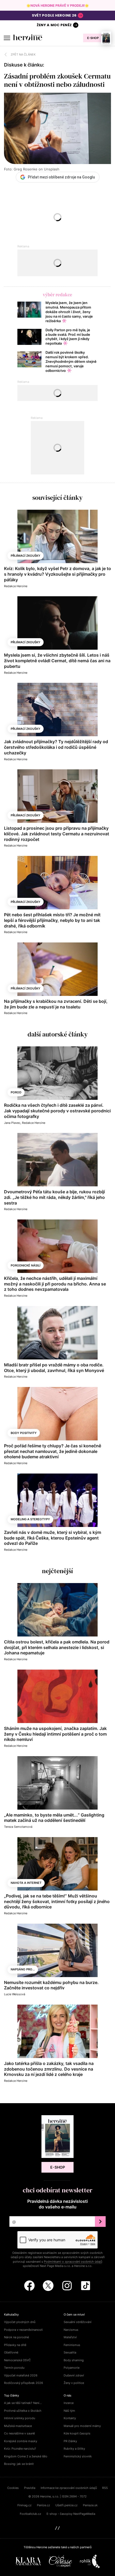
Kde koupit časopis (77, 2433)
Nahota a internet (26, 1883)
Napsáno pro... (23, 1969)
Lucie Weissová (15, 1994)
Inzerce (69, 2403)
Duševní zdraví (74, 2375)
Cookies (13, 2488)
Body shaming (74, 2360)
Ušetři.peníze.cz (66, 2505)
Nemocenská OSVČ (17, 2360)
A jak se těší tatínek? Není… (23, 2403)
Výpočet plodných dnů (20, 2322)
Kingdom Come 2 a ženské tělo (26, 2456)
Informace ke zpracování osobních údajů (69, 2488)
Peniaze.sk (90, 2505)
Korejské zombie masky (21, 2441)
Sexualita (70, 2352)
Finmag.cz (24, 2505)
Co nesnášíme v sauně (19, 2433)
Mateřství (70, 2337)
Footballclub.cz (30, 2514)
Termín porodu (14, 2368)
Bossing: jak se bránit (19, 2464)
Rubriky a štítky (74, 2449)
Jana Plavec (12, 1123)
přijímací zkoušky (26, 556)
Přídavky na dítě (15, 2345)
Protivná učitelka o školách (23, 2411)
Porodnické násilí (26, 1265)
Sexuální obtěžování (78, 2322)
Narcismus (71, 2330)
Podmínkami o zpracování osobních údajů (73, 2262)
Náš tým (69, 2411)
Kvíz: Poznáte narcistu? (20, 2449)
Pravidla (30, 2488)
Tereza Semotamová (18, 1827)
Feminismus (72, 2345)
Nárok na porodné (16, 2337)
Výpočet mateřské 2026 (21, 2375)
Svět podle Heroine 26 (54, 15)
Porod (16, 1092)
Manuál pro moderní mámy (82, 2426)
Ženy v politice (74, 2383)
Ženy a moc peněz (54, 25)
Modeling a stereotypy (30, 1519)
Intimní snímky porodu (20, 2418)
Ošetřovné (11, 2352)
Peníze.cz (43, 2505)
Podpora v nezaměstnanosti (23, 2330)
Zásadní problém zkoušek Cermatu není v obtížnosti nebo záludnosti (57, 80)
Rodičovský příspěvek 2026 (24, 2383)
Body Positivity (24, 1433)
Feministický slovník (78, 2456)
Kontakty (70, 2418)
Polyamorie (72, 2368)
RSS (105, 2488)
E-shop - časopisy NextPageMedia (71, 2514)
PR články (70, 2441)
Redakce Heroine (16, 586)
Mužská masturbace (18, 2426)
